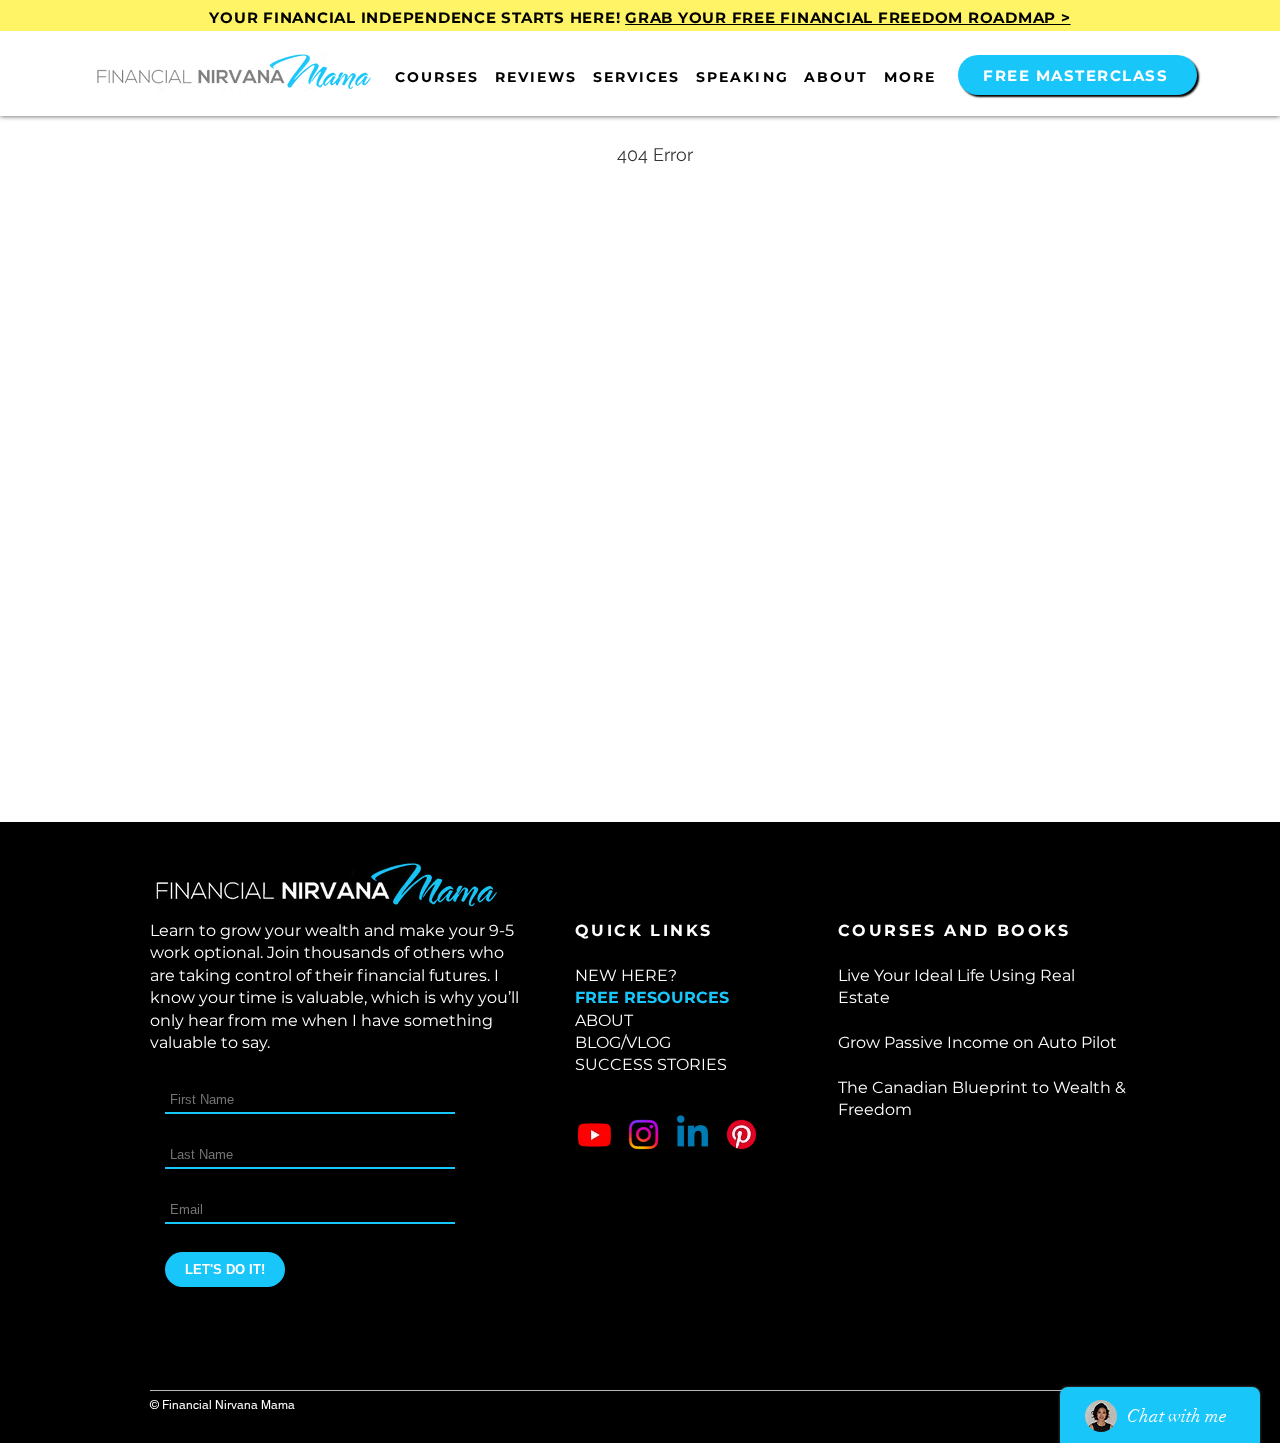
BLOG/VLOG (623, 1042)
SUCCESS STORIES (651, 1064)
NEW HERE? (626, 975)
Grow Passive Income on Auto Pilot (977, 1042)
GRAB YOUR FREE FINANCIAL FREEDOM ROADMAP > (848, 17)
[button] (437, 77)
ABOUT (604, 1020)
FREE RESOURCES (652, 997)
